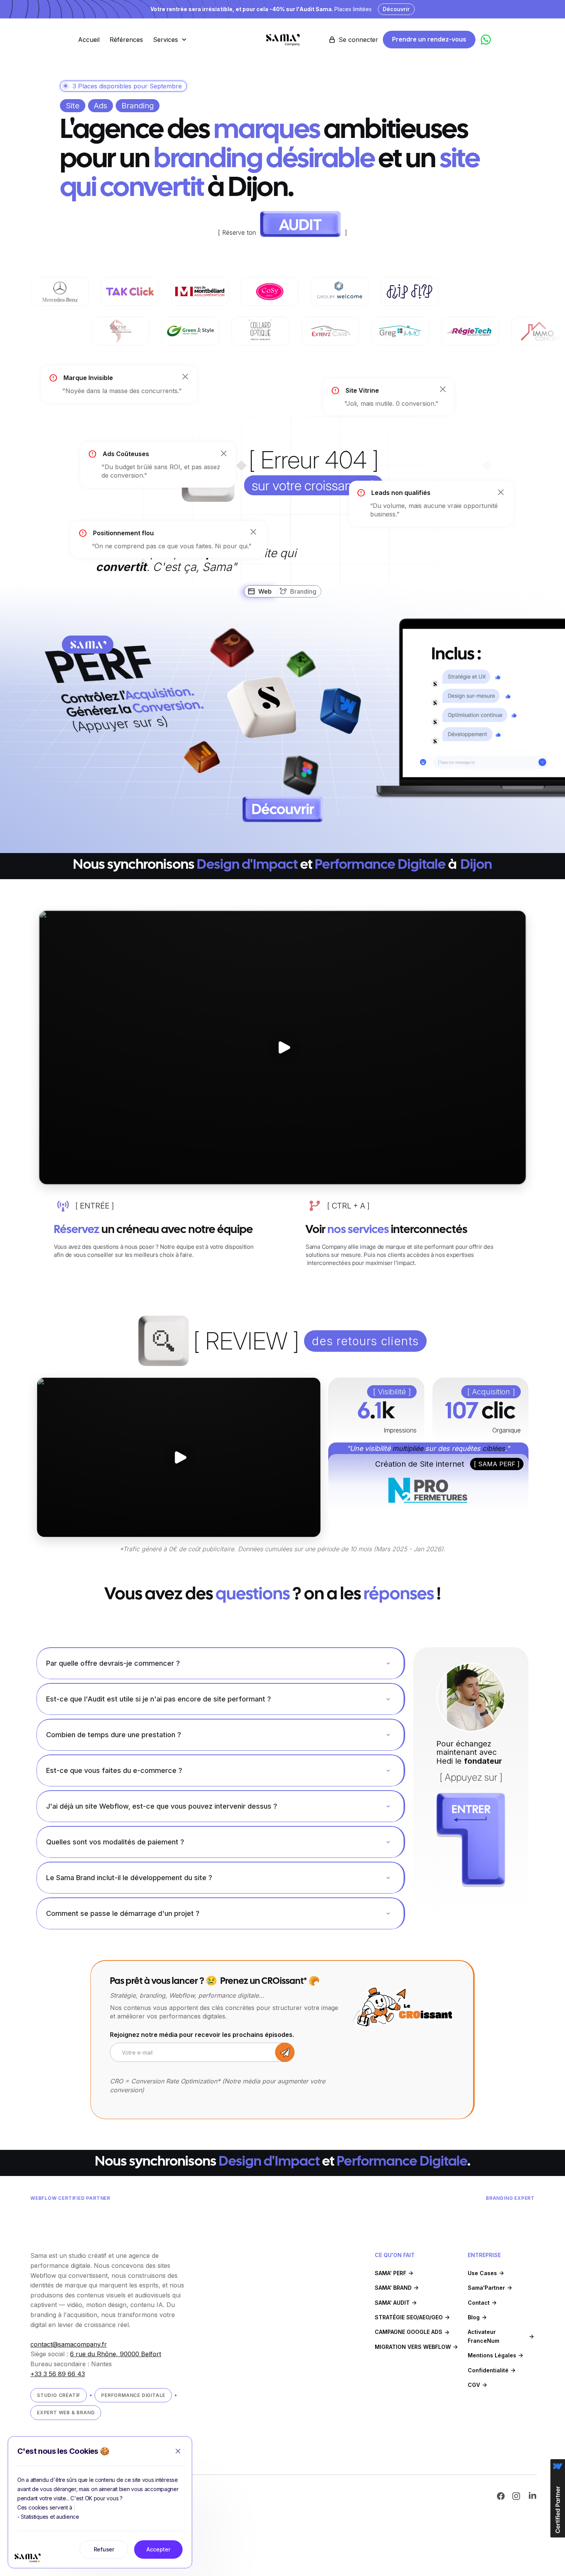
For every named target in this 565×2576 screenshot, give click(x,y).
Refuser (104, 2549)
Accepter (158, 2549)
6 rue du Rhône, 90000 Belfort (115, 2354)
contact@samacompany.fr (69, 2344)
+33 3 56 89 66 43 (58, 2374)
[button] (171, 40)
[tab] (260, 591)
